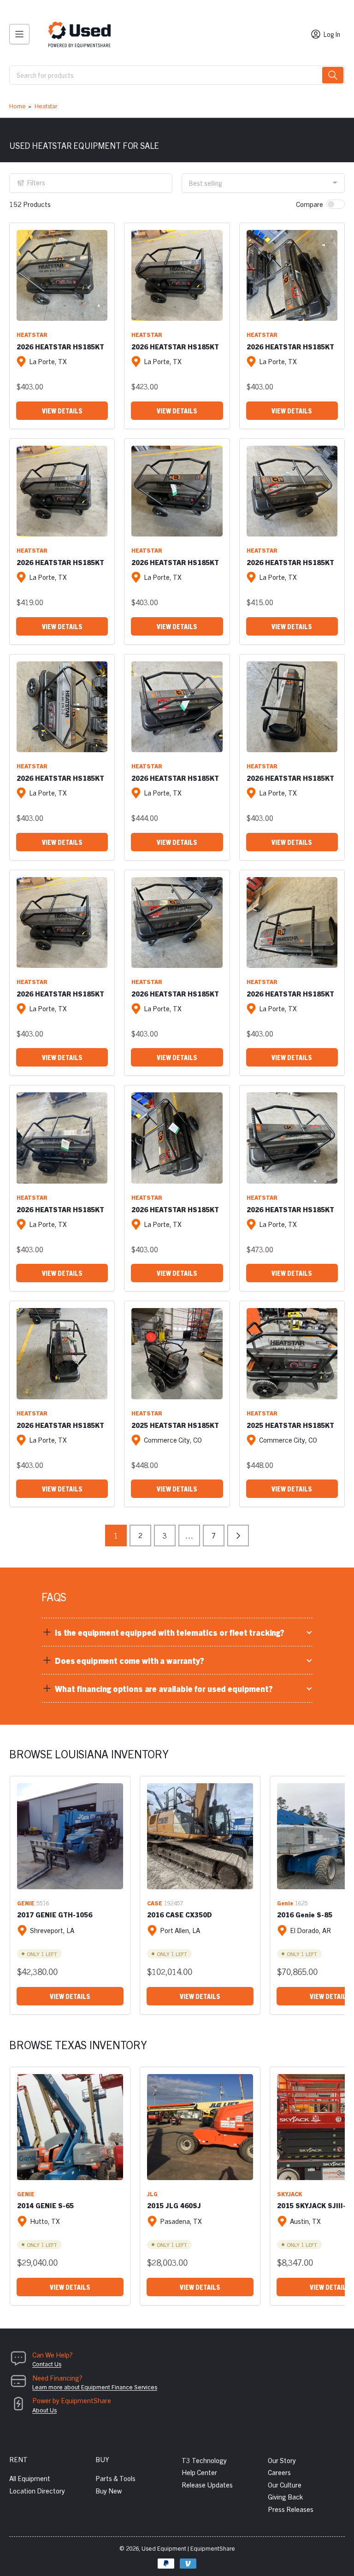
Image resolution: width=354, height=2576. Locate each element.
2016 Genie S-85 (305, 1914)
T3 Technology (204, 2460)
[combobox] (177, 75)
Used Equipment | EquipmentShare (188, 2548)
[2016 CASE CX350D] (200, 1836)
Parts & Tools (115, 2478)
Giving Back (285, 2496)
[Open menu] (19, 34)
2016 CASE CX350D (180, 1914)
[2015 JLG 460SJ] (200, 2127)
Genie (285, 1903)
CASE (155, 1903)
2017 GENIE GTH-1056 (55, 1914)
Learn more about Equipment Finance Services (95, 2387)
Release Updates (207, 2485)
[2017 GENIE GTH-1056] (70, 1836)
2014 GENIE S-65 (45, 2205)
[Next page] (238, 1536)
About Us (44, 2410)
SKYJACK (289, 2194)
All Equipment (30, 2478)
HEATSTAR (32, 334)
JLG (152, 2194)
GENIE (26, 1903)
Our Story (282, 2460)
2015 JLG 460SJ (174, 2205)
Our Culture (285, 2485)
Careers (279, 2472)
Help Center (199, 2472)
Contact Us (47, 2364)
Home (18, 106)
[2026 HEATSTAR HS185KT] (62, 275)
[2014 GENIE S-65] (70, 2127)
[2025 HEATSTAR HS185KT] (177, 1353)
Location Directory (37, 2491)
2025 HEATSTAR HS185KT (175, 1425)
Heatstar (46, 106)
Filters (36, 183)
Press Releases (291, 2509)
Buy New (109, 2491)
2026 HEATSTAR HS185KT (60, 346)
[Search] (333, 75)
